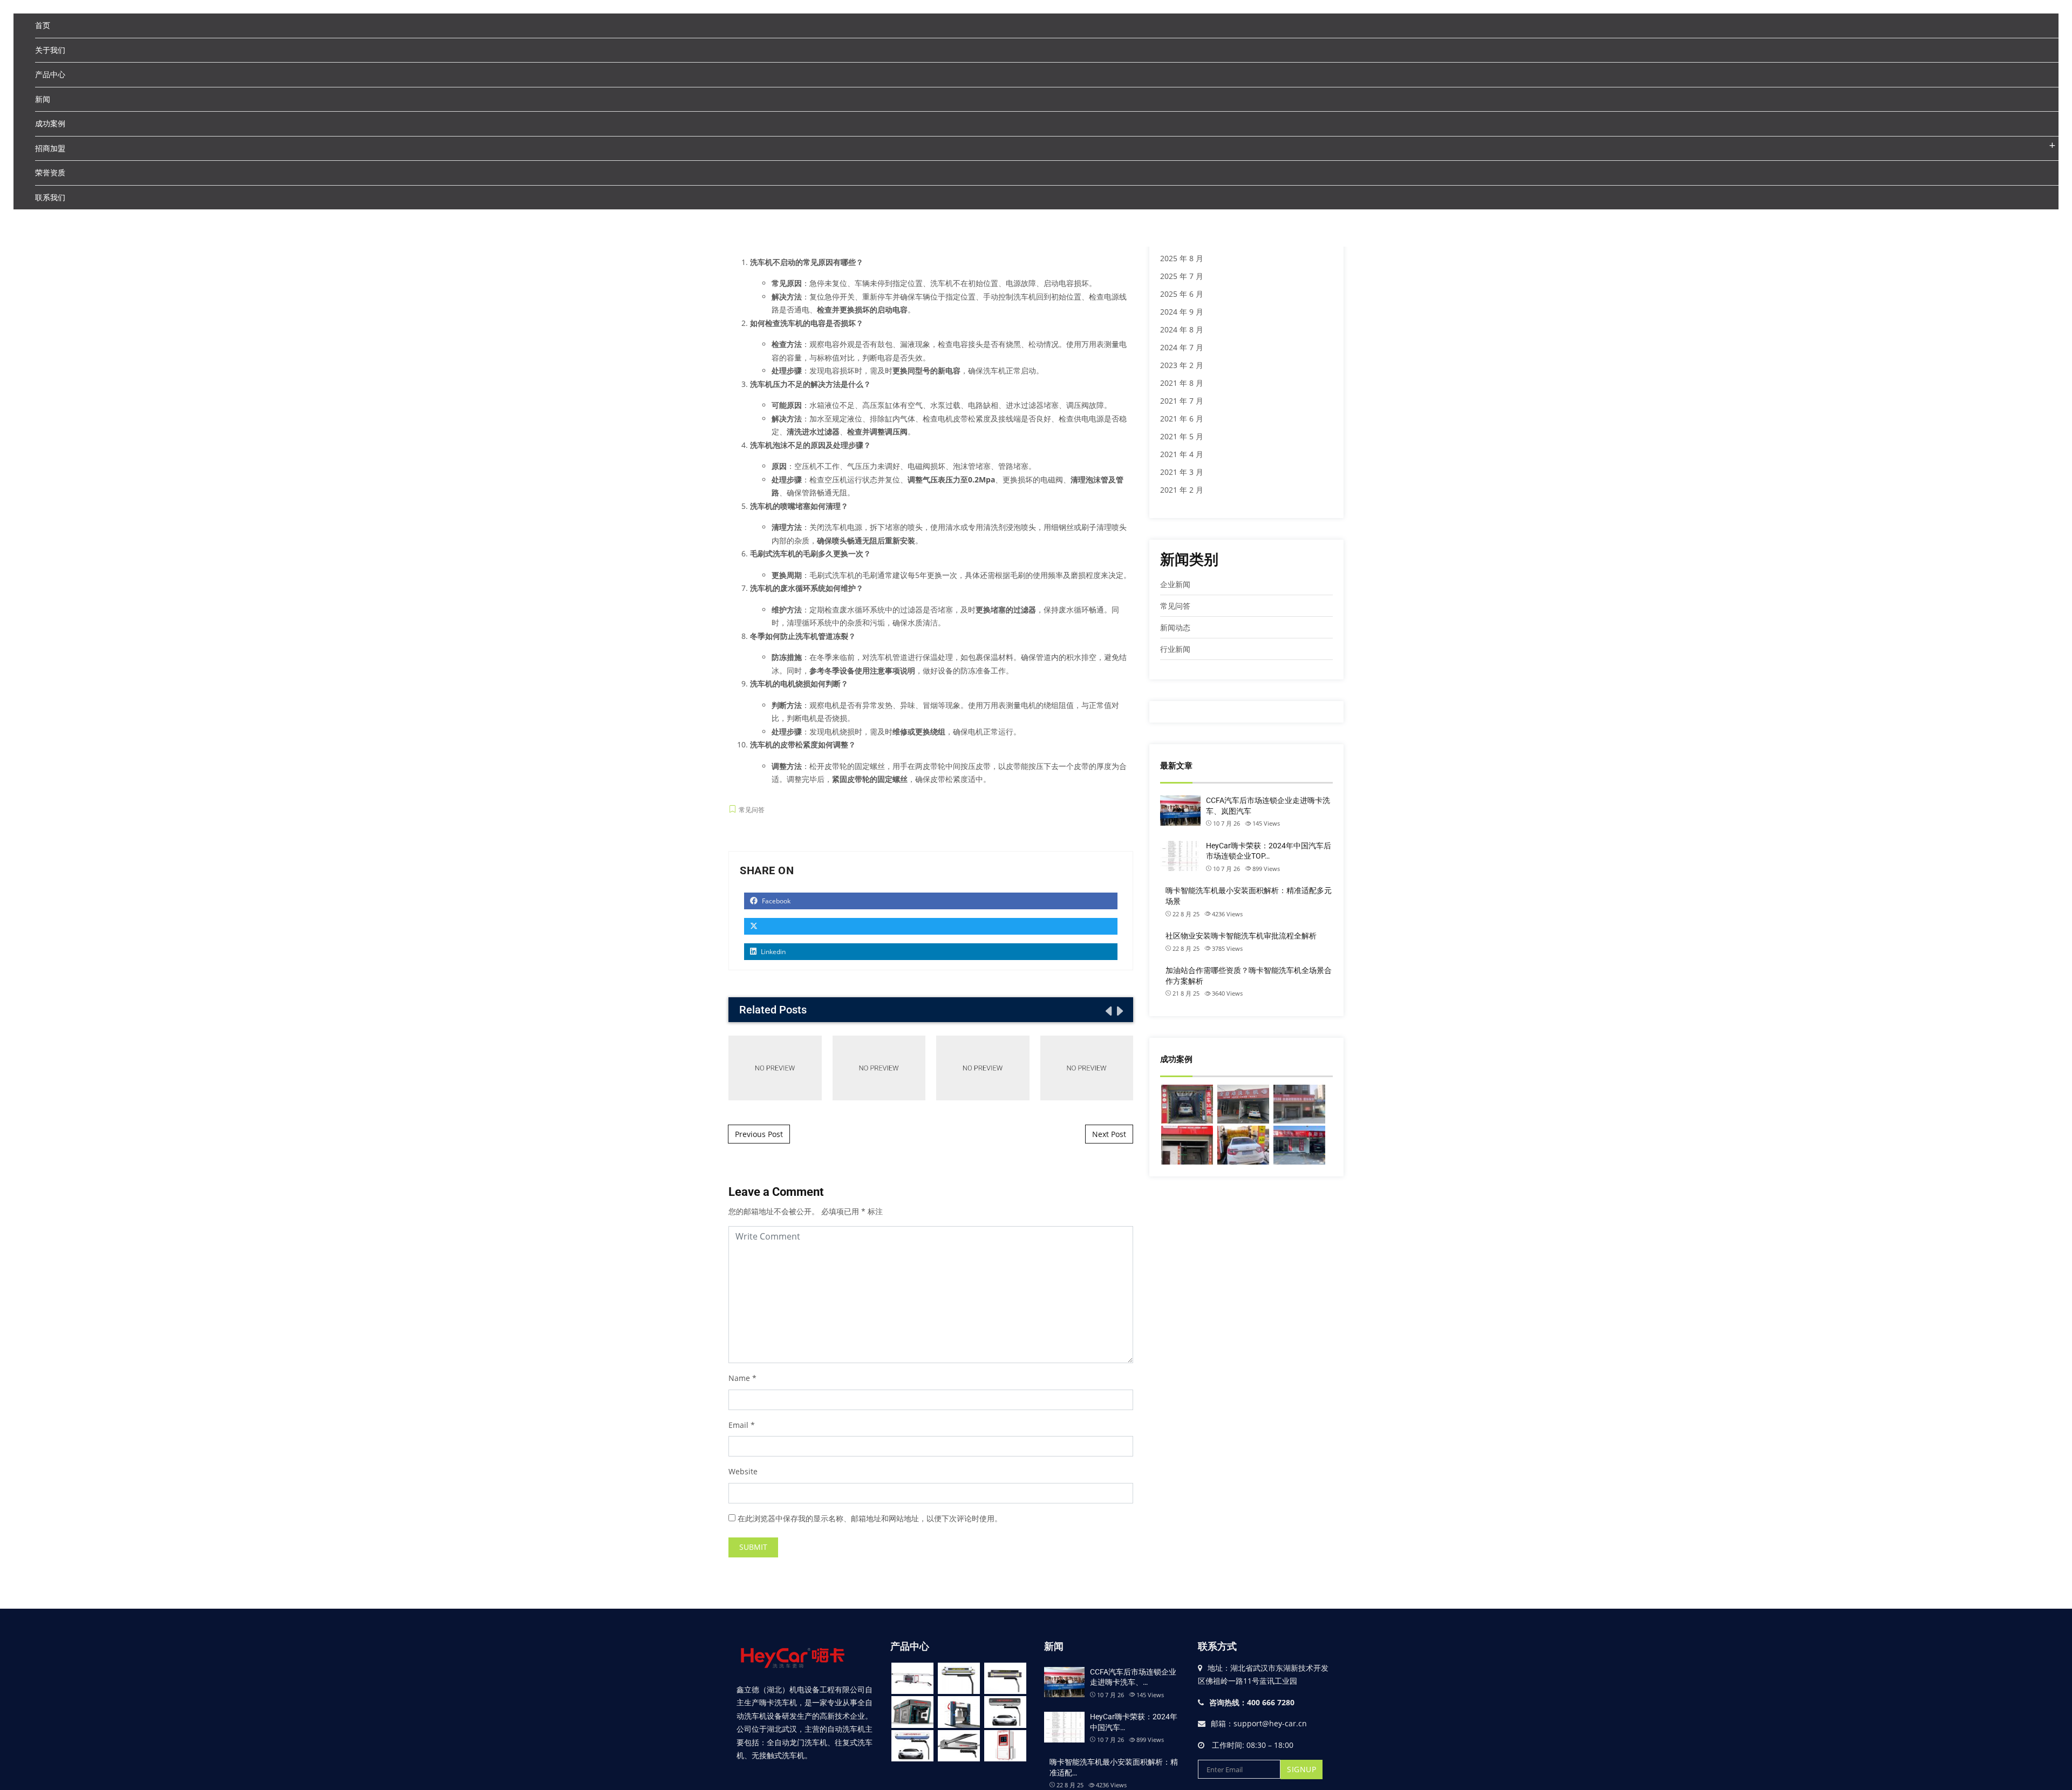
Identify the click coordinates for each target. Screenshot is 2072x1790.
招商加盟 (50, 148)
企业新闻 (1175, 584)
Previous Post (759, 1134)
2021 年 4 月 (1182, 454)
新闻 (43, 99)
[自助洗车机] (1005, 1746)
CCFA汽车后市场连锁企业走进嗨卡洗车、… (1133, 1677)
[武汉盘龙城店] (1187, 1104)
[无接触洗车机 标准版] (912, 1746)
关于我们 (50, 50)
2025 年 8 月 (1182, 258)
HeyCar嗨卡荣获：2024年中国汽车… (1134, 1722)
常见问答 (752, 810)
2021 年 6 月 (1182, 418)
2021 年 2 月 (1182, 490)
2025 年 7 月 (1182, 276)
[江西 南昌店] (1187, 1145)
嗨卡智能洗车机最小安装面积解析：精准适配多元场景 (775, 1068)
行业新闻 (1175, 649)
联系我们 (50, 197)
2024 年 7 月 (1182, 347)
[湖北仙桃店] (1243, 1104)
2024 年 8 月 (1182, 329)
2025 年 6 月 (1182, 294)
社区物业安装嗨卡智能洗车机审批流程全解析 (879, 1068)
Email (738, 1425)
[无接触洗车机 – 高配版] (1005, 1712)
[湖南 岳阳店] (1299, 1104)
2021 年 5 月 (1182, 436)
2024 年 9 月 (1182, 312)
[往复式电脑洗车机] (912, 1712)
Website (743, 1471)
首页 (43, 25)
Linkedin (772, 952)
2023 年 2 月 (1182, 365)
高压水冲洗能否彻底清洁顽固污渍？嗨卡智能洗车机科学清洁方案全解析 (1087, 1067)
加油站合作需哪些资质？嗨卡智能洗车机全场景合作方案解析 (983, 1067)
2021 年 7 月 (1182, 401)
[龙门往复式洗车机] (959, 1712)
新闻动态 (1175, 627)
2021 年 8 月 (1182, 383)
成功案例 (50, 123)
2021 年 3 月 (1182, 472)
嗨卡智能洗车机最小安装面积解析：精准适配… (1114, 1767)
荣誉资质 (50, 172)
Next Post (1109, 1134)
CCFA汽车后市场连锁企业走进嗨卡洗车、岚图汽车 (1268, 806)
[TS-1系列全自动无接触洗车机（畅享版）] (912, 1679)
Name (739, 1378)
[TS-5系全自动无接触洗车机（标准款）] (1005, 1679)
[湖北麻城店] (1243, 1145)
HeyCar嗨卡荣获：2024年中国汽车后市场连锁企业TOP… (1269, 851)
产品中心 (50, 74)
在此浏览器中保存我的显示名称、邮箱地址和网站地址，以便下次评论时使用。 (870, 1518)
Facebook (775, 901)
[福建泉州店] (1299, 1145)
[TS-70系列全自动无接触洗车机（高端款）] (959, 1679)
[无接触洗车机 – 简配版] (959, 1746)
